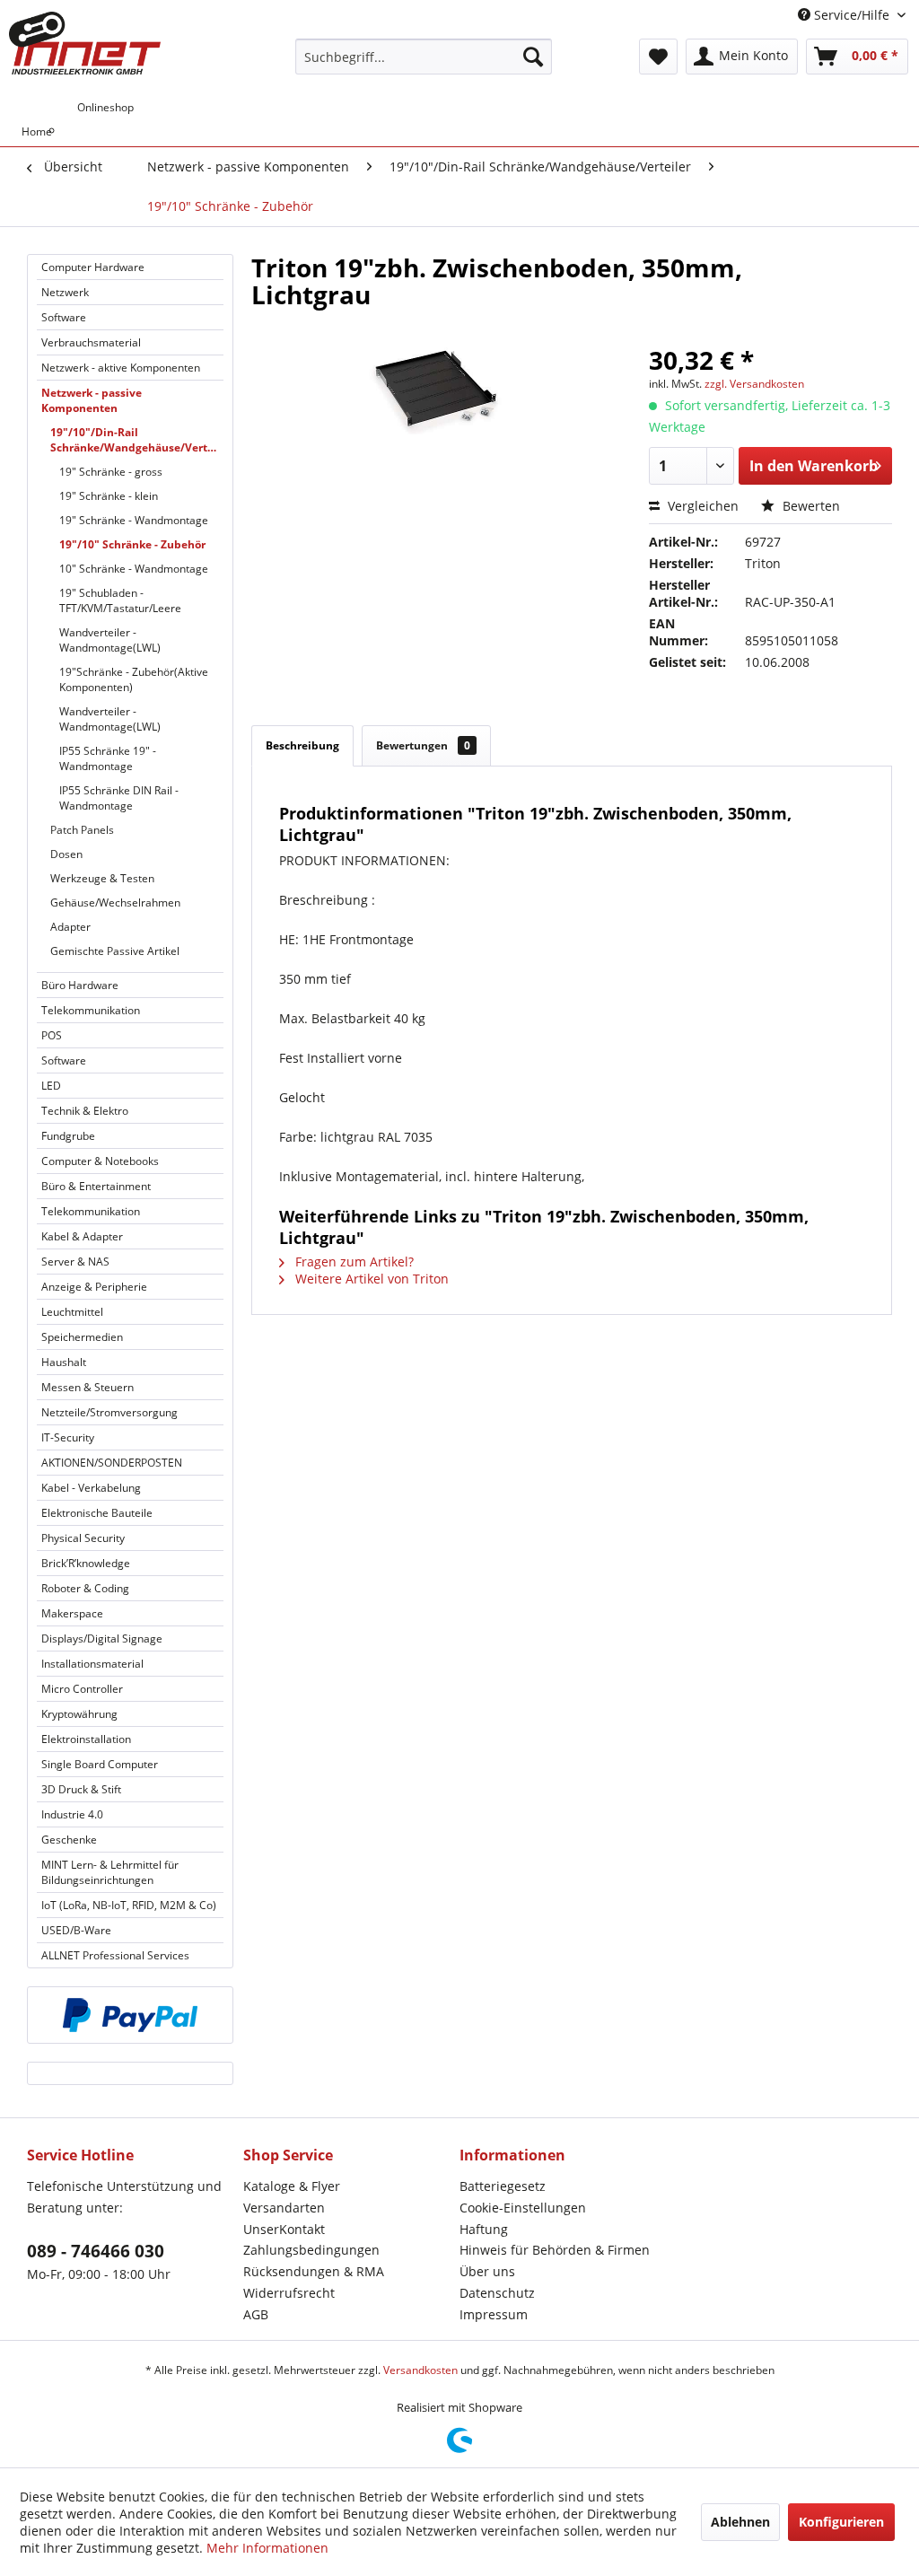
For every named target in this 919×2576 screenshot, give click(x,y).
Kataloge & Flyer (292, 2186)
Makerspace (72, 1613)
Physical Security (83, 1538)
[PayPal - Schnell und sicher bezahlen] (130, 2015)
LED (51, 1086)
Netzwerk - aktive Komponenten (121, 368)
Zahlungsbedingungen (311, 2250)
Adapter (70, 927)
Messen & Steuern (88, 1387)
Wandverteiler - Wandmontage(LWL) (110, 640)
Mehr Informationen (267, 2548)
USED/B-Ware (76, 1930)
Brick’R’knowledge (86, 1563)
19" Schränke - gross (111, 472)
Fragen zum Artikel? (353, 1262)
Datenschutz (497, 2293)
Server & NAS (75, 1262)
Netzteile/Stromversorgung (109, 1412)
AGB (256, 2314)
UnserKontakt (284, 2229)
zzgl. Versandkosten (754, 384)
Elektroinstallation (86, 1739)
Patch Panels (82, 830)
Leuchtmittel (72, 1312)
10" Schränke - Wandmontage (134, 569)
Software (64, 317)
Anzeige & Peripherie (94, 1287)
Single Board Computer (100, 1764)
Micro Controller (82, 1689)
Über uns (487, 2271)
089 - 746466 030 (96, 2251)
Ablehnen (740, 2522)
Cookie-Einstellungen (523, 2208)
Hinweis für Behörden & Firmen (555, 2250)
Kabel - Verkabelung (91, 1488)
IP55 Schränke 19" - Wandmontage (108, 758)
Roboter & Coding (85, 1588)
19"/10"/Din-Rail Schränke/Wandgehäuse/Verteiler (137, 440)
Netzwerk (65, 292)
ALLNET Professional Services (115, 1955)
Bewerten (810, 506)
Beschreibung (302, 745)
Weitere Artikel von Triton (370, 1279)
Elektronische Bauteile (97, 1513)
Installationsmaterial (92, 1664)
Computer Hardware (93, 267)
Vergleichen (701, 506)
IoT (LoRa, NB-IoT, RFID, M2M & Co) (129, 1905)
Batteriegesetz (503, 2186)
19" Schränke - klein (109, 496)
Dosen (66, 854)
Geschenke (69, 1840)
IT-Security (68, 1437)
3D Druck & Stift (81, 1789)
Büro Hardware (80, 985)
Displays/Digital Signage (102, 1638)
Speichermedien (82, 1337)
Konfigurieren (841, 2522)
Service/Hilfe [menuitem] (852, 15)
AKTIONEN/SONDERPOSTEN (112, 1463)
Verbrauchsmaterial (91, 342)
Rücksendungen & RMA (314, 2271)
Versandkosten (420, 2370)
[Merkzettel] (658, 57)
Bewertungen (423, 745)
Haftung (484, 2229)
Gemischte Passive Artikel (115, 951)
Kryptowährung (79, 1714)
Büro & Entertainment (96, 1186)
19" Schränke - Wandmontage (134, 520)
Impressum (494, 2314)
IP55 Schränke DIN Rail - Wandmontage (119, 798)
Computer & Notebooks (100, 1161)
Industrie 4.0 (72, 1814)
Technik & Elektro (85, 1111)
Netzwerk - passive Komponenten (92, 400)
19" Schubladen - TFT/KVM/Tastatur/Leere (120, 600)
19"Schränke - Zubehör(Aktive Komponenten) (134, 679)
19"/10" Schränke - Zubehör (132, 544)
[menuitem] (424, 57)
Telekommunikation (91, 1010)
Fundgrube (68, 1136)
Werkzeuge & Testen (102, 878)
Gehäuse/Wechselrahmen (115, 902)
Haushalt (64, 1362)
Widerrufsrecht (289, 2293)
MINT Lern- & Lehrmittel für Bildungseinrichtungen (110, 1872)
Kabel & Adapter (82, 1236)
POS (52, 1035)
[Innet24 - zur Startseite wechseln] (85, 43)
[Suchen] (533, 57)
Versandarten (284, 2208)
